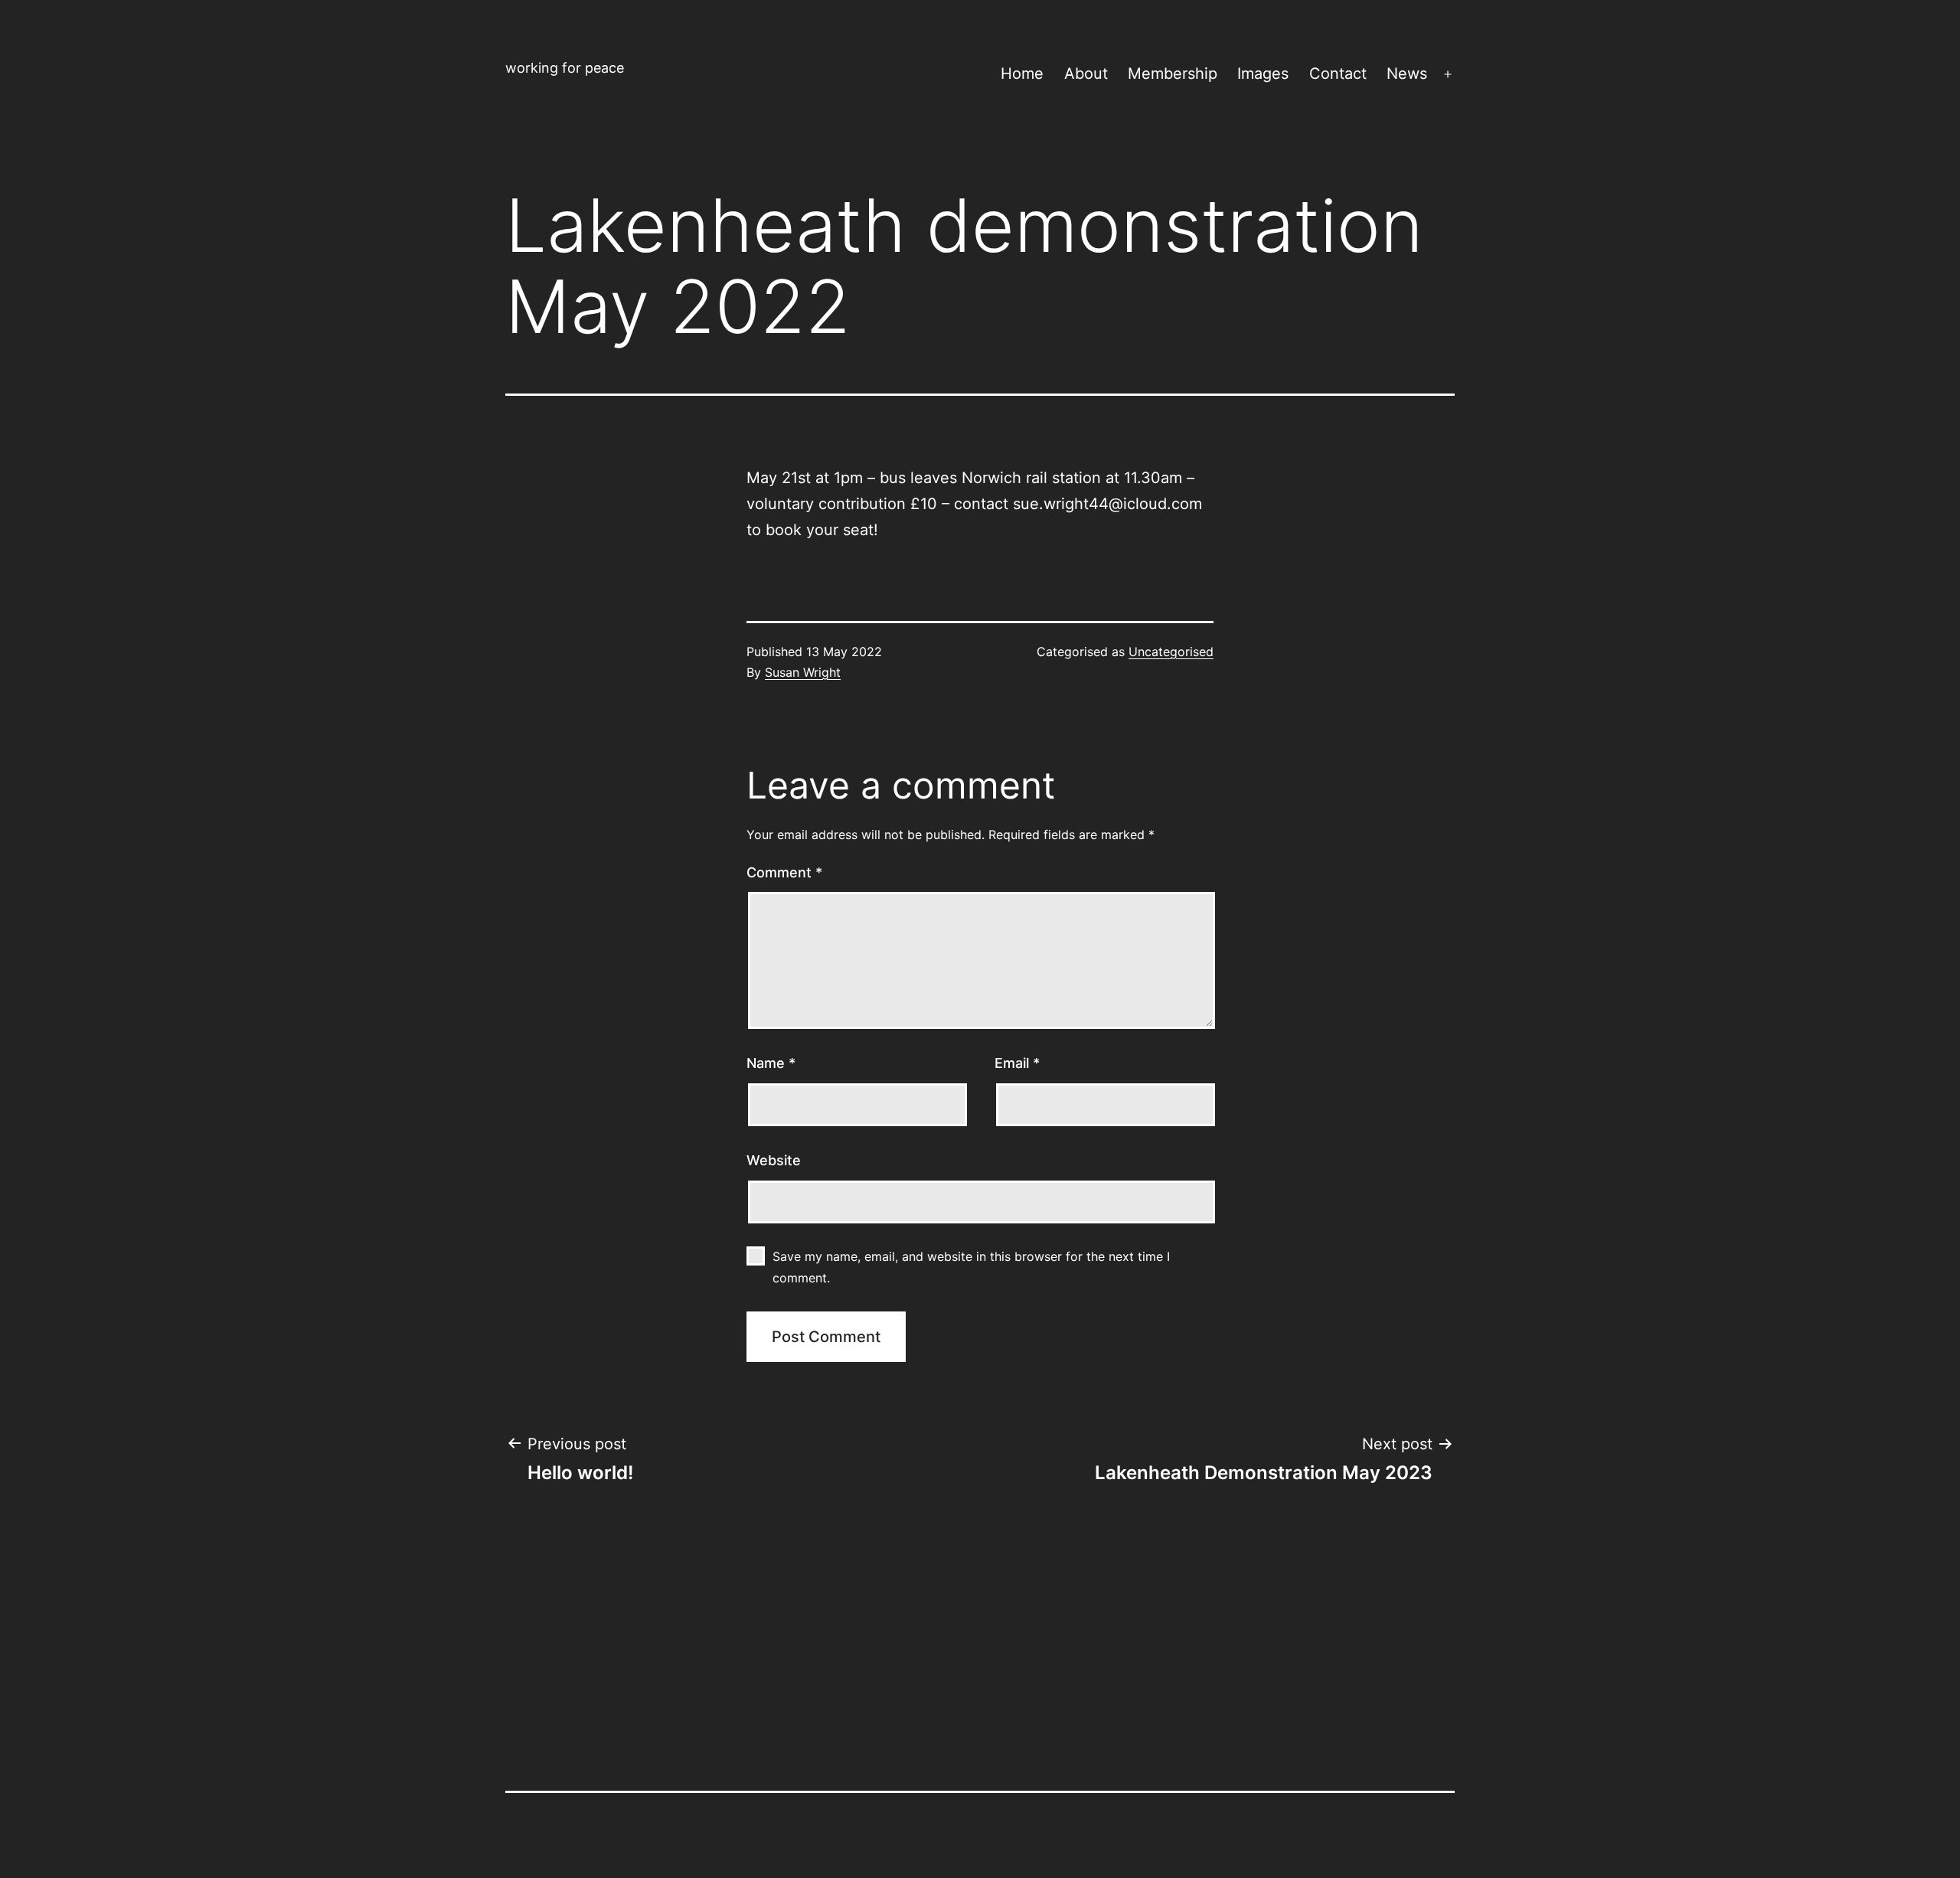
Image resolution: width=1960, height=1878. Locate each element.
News (1407, 73)
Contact (1338, 73)
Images (1263, 73)
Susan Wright (803, 672)
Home (1022, 73)
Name (771, 1063)
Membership (1173, 73)
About (1086, 73)
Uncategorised (1171, 652)
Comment (784, 872)
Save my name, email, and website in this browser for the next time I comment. (971, 1267)
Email (1017, 1063)
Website (774, 1160)
